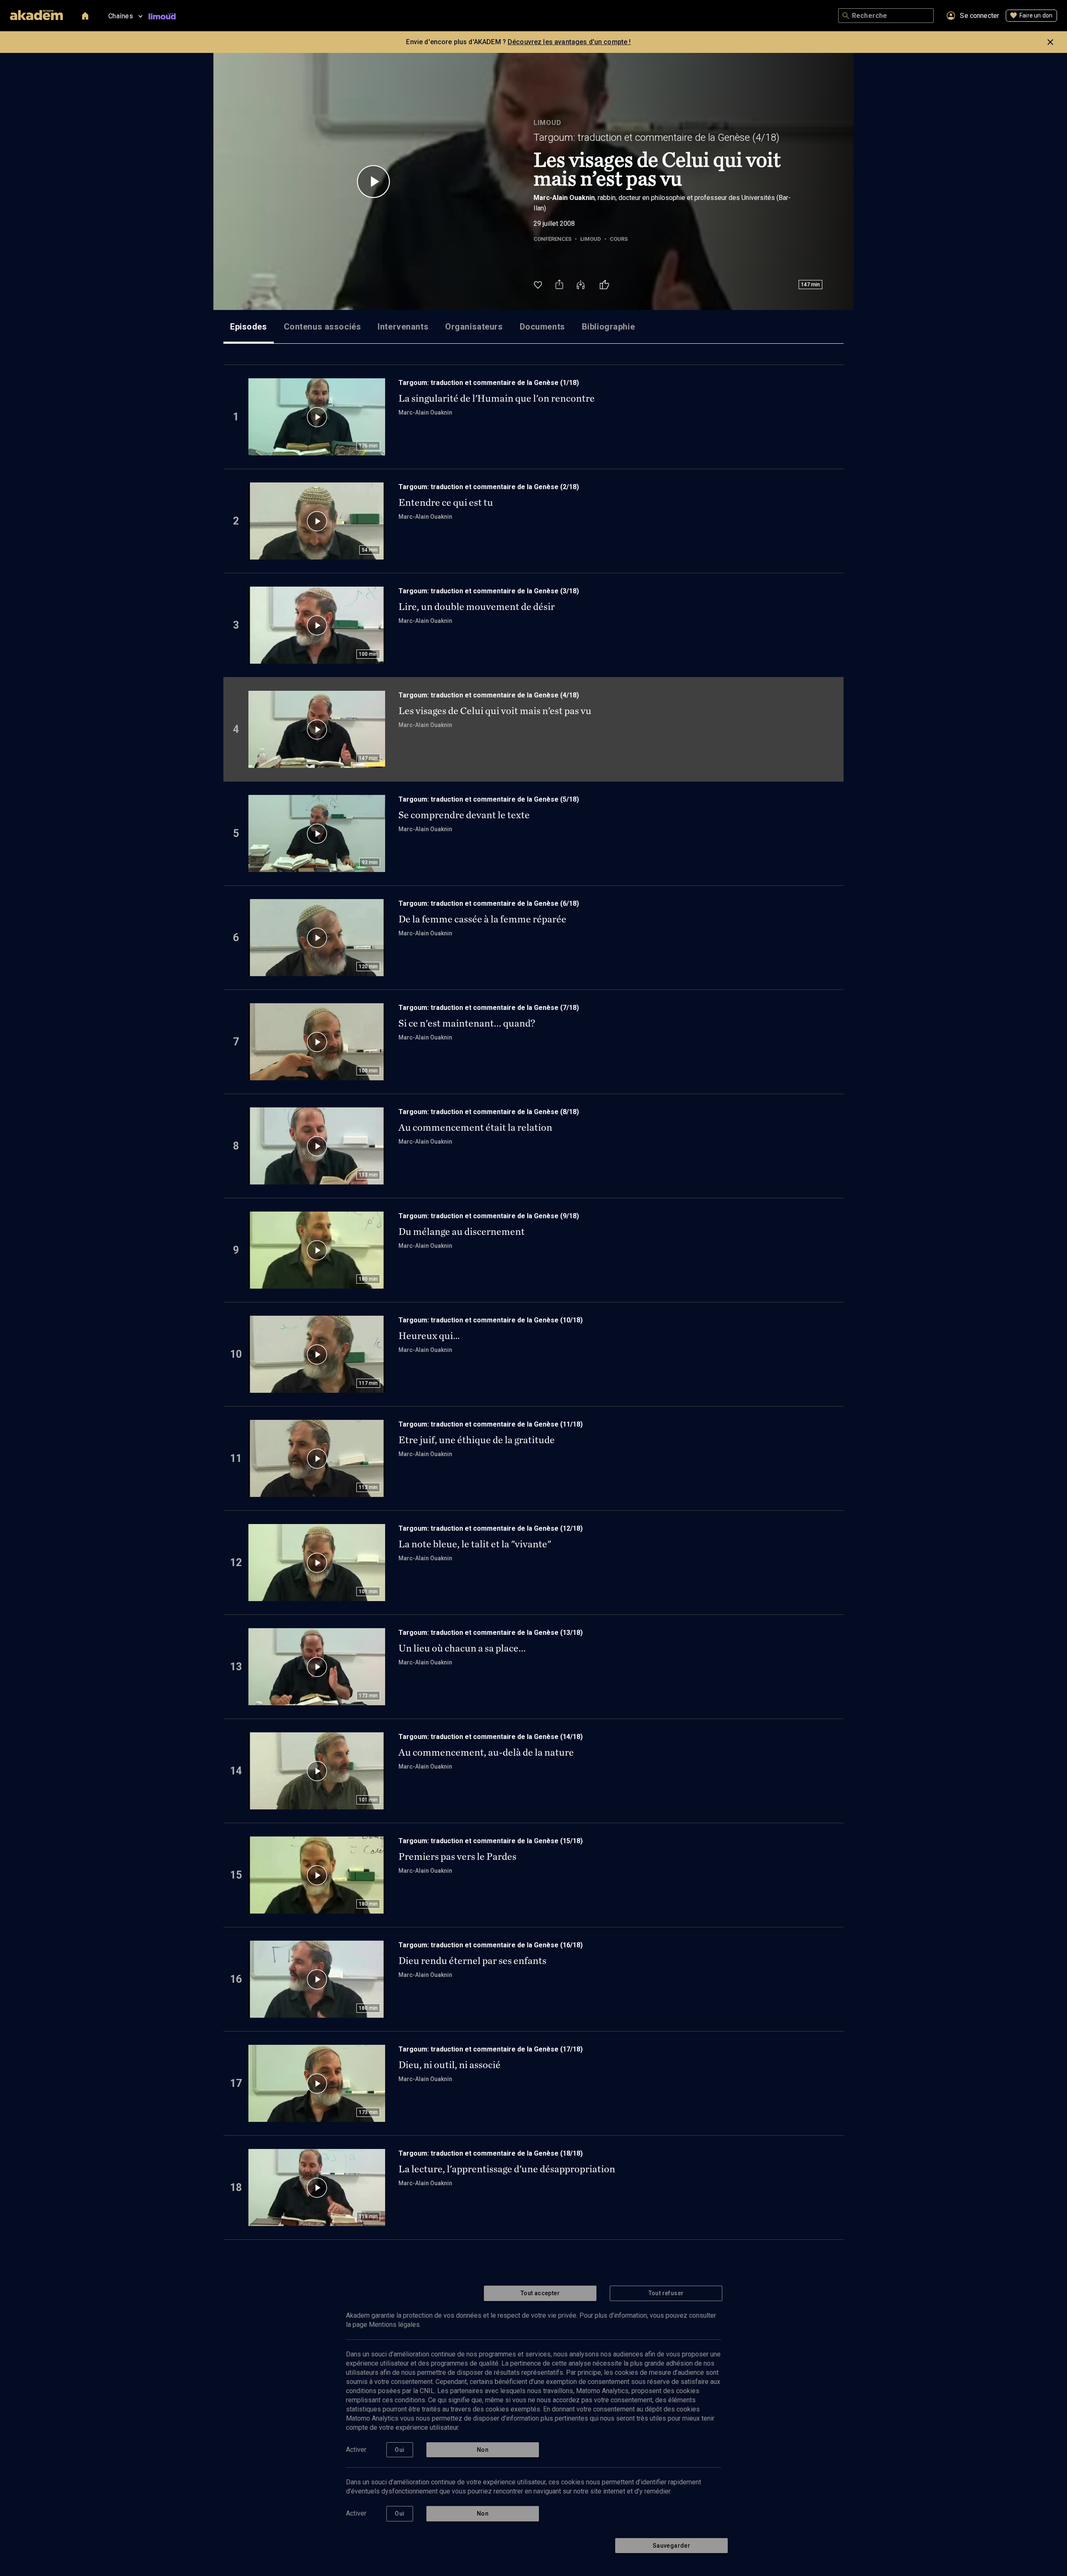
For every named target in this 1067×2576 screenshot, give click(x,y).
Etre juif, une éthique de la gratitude (477, 1440)
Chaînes (121, 16)
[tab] (249, 327)
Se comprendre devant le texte (464, 815)
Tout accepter (540, 2293)
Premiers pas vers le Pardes (457, 1856)
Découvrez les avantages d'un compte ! (569, 42)
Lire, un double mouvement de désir (477, 607)
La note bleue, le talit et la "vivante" (475, 1544)
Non (483, 2450)
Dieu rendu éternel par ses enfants (472, 1961)
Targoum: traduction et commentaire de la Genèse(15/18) (491, 1841)
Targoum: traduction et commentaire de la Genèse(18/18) (491, 2153)
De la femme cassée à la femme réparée (482, 919)
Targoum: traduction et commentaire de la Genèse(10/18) (491, 1320)
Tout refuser (666, 2293)
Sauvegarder (671, 2546)
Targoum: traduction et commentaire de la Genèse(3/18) (489, 591)
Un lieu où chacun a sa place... (462, 1648)
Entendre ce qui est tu (446, 502)
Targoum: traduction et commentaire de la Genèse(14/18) (491, 1737)
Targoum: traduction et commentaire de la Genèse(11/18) (491, 1424)
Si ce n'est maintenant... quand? (467, 1023)
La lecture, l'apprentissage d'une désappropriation (507, 2169)
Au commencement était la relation (475, 1127)
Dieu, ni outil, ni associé (450, 2065)
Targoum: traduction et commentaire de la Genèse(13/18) (491, 1633)
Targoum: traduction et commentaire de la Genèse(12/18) (491, 1528)
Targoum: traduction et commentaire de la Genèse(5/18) (489, 799)
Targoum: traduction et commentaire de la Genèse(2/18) (489, 487)
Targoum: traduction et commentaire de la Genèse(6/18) (489, 903)
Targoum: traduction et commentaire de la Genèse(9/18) (489, 1216)
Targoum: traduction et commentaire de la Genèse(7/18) (489, 1008)
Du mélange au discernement (462, 1232)
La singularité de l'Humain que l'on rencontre (497, 398)
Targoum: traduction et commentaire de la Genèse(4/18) (656, 137)
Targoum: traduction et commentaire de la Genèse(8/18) (489, 1112)
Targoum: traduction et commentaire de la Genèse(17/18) (491, 2049)
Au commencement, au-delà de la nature (486, 1752)
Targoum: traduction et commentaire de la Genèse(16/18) (491, 1945)
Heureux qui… (429, 1336)
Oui (399, 2450)
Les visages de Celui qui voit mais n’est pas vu (495, 711)
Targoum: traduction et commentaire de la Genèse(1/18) (489, 383)
